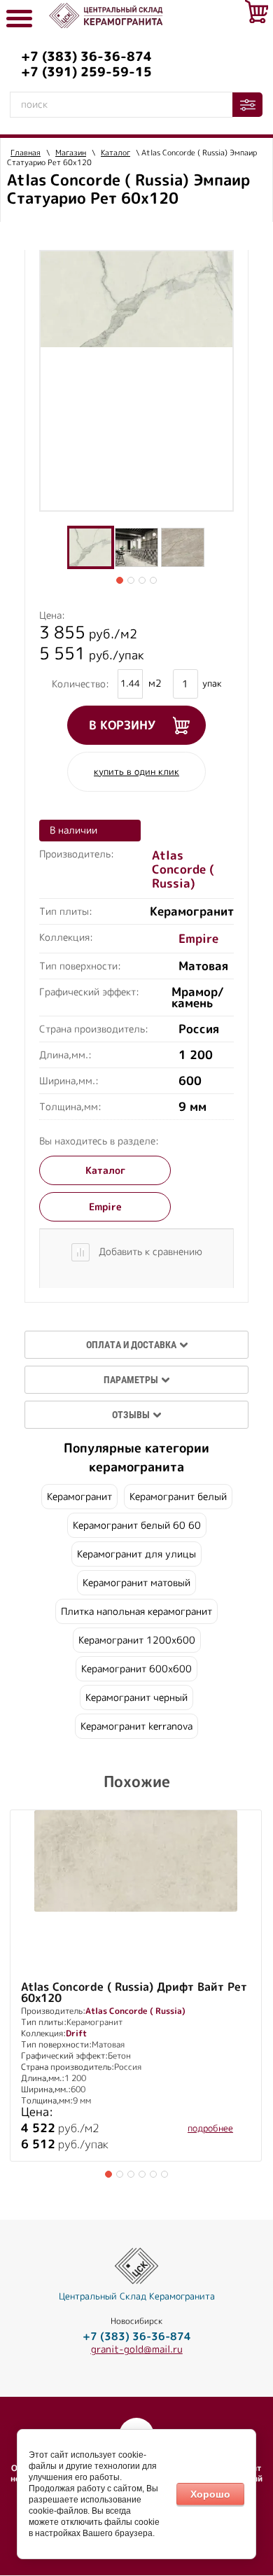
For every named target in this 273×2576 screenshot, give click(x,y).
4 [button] (153, 580)
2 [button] (131, 580)
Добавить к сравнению (149, 1252)
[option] (136, 299)
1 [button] (120, 580)
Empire (198, 939)
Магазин (71, 153)
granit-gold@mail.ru (137, 2349)
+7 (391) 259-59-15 (86, 72)
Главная (26, 153)
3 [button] (142, 580)
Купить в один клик (136, 772)
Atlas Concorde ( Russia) (183, 870)
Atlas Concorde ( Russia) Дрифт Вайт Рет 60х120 (134, 1993)
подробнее (210, 2129)
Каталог (115, 153)
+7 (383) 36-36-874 (86, 57)
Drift (76, 2033)
